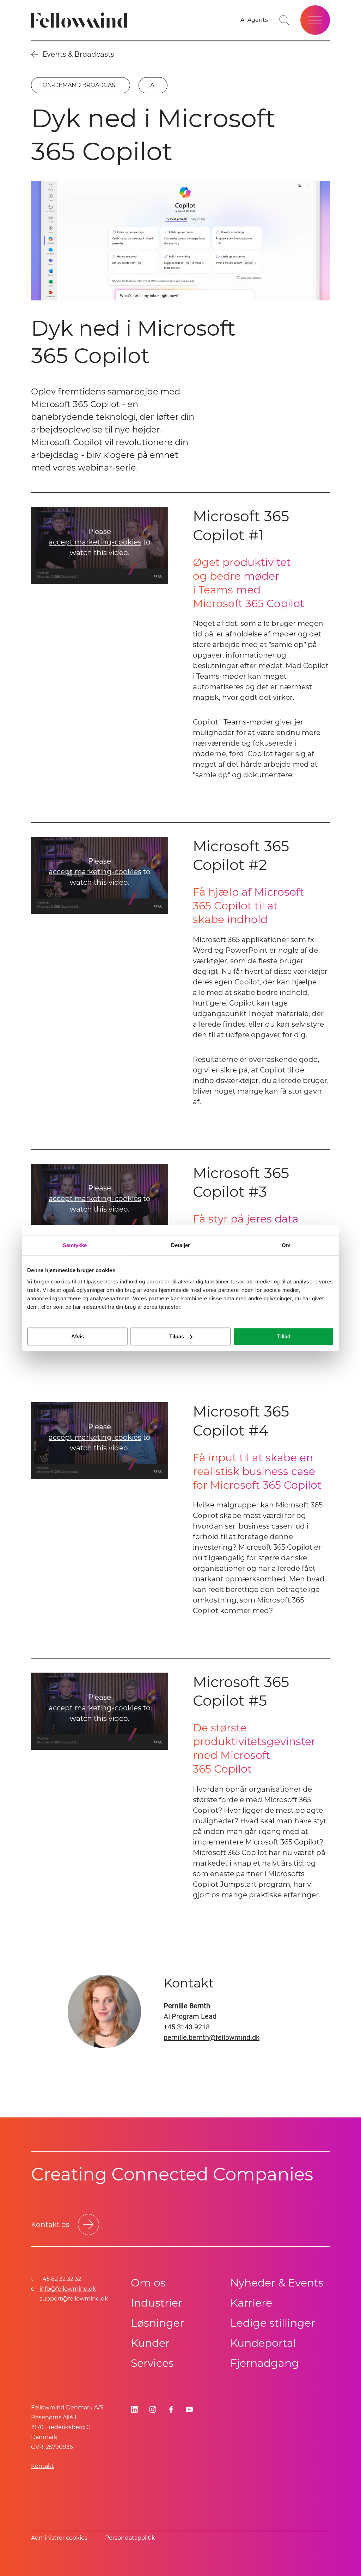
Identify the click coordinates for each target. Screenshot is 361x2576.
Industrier (157, 2303)
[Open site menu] (315, 20)
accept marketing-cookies (95, 542)
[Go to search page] (284, 20)
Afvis (78, 1336)
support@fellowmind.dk (74, 2299)
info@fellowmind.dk (68, 2289)
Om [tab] (286, 1245)
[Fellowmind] (81, 20)
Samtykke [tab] (75, 1245)
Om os (148, 2283)
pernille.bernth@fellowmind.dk (212, 2037)
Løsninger (157, 2323)
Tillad (284, 1336)
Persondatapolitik (130, 2538)
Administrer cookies (59, 2538)
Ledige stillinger (273, 2323)
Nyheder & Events (277, 2283)
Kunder (150, 2343)
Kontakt (42, 2466)
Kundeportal (263, 2343)
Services (152, 2363)
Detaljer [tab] (181, 1245)
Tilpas (177, 1336)
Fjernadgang (265, 2363)
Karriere (251, 2303)
